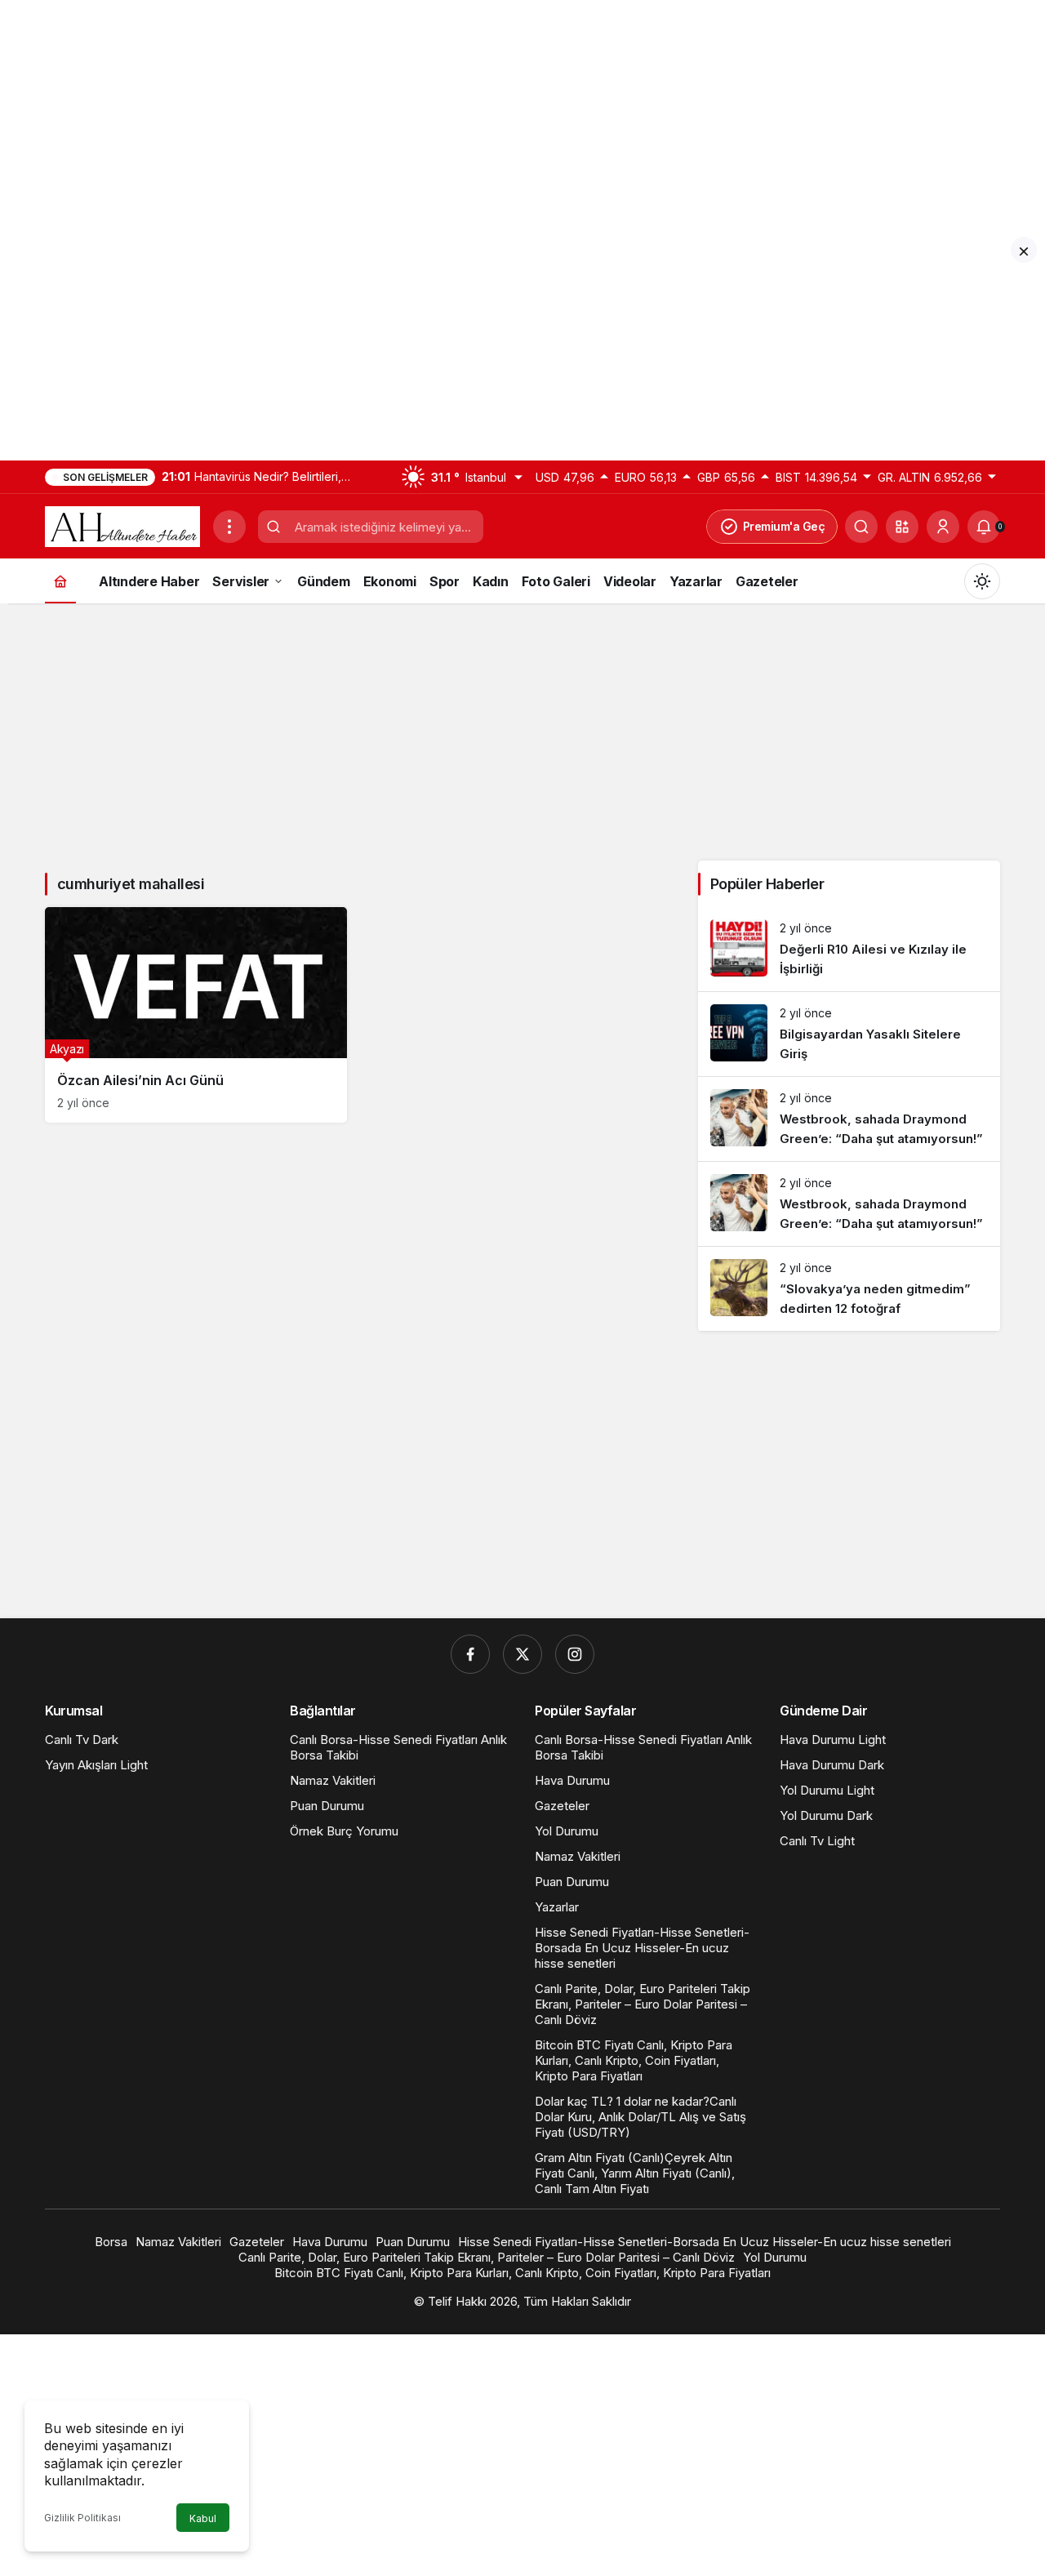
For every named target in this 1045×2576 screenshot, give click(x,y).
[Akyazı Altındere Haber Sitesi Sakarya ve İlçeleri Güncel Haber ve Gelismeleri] (122, 525)
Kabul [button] (203, 2518)
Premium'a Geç (784, 526)
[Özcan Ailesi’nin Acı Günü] (196, 1015)
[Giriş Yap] (943, 527)
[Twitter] (522, 1654)
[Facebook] (470, 1654)
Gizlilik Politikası (82, 2518)
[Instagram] (575, 1654)
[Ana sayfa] (60, 581)
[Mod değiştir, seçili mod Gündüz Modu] (982, 581)
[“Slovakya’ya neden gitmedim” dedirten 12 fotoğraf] (849, 1289)
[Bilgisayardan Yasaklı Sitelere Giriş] (849, 1034)
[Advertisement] (490, 114)
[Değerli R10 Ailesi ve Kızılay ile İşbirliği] (849, 949)
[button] (902, 527)
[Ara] (861, 527)
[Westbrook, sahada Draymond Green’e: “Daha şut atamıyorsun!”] (849, 1119)
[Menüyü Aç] (229, 527)
